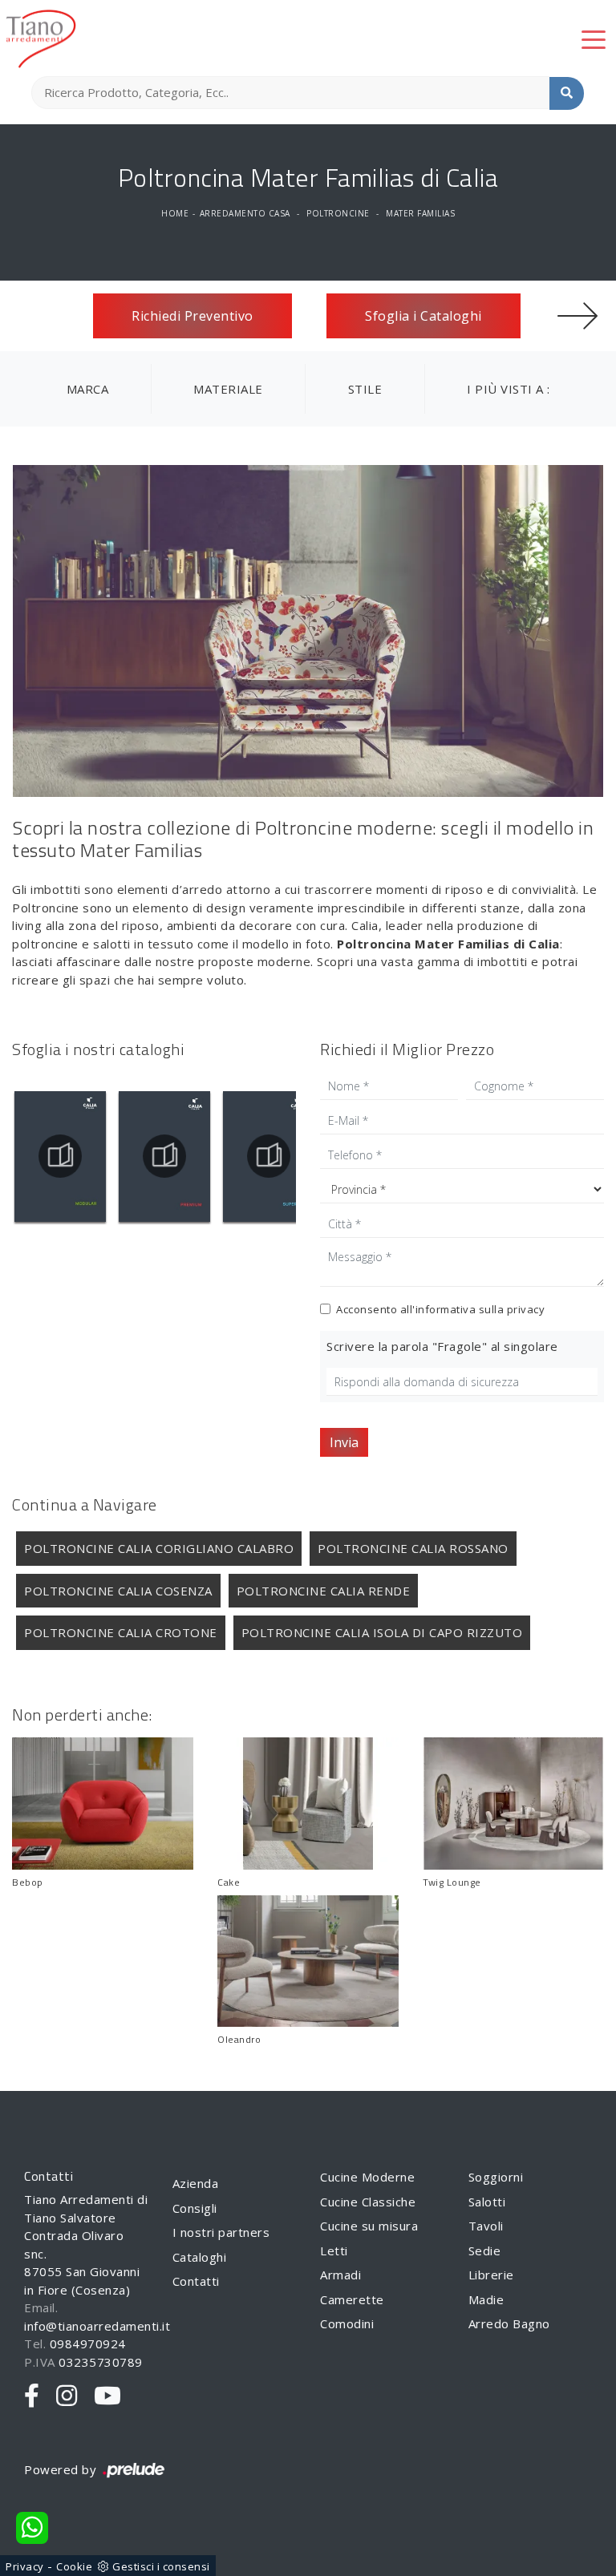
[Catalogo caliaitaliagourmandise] (269, 1156)
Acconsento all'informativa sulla (440, 1309)
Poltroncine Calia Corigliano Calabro (159, 1548)
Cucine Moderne (367, 2177)
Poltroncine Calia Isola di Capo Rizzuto (382, 1632)
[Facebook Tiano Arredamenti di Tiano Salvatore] (32, 2396)
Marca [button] (88, 389)
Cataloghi (200, 2257)
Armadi (340, 2275)
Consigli (195, 2208)
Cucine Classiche (368, 2202)
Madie (486, 2299)
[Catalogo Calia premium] (60, 1156)
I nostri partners (221, 2232)
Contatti (196, 2281)
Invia (344, 1442)
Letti (334, 2250)
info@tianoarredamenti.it (97, 2326)
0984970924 (88, 2343)
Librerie (491, 2275)
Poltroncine (338, 213)
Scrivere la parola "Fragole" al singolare (442, 1346)
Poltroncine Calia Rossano (413, 1548)
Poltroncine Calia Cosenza (118, 1591)
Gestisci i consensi (161, 2566)
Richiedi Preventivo (192, 316)
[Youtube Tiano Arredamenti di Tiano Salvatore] (108, 2396)
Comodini (347, 2323)
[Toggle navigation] (594, 38)
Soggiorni (496, 2177)
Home (175, 213)
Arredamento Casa (245, 213)
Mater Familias (420, 213)
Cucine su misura (369, 2226)
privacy (526, 1309)
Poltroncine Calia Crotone (121, 1632)
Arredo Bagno (509, 2323)
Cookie (74, 2566)
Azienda (196, 2183)
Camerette (352, 2299)
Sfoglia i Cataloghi (423, 316)
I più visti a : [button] (509, 389)
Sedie (485, 2250)
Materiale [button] (228, 389)
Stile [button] (365, 389)
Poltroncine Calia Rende (324, 1591)
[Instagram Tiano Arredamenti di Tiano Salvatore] (67, 2396)
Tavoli (486, 2226)
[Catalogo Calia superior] (164, 1156)
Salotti (487, 2202)
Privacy (25, 2566)
